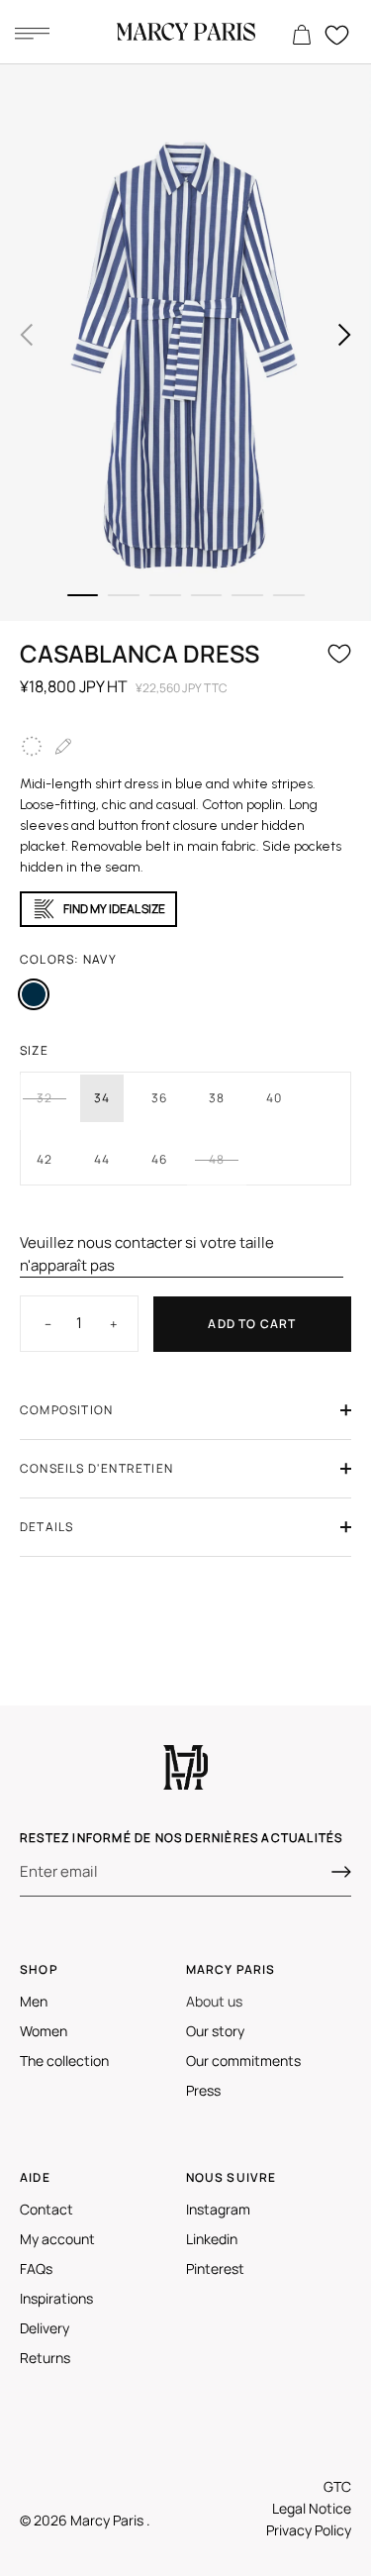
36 (159, 1098)
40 (274, 1098)
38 (217, 1098)
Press (203, 2090)
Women (44, 2031)
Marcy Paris (108, 2520)
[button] (27, 335)
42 (45, 1159)
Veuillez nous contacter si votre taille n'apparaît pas (147, 1254)
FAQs (36, 2268)
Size (34, 1050)
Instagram (218, 2209)
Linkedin (212, 2239)
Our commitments (243, 2061)
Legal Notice (312, 2508)
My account (57, 2239)
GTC (337, 2486)
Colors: (68, 959)
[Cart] (302, 36)
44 (102, 1159)
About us (214, 2001)
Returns (45, 2358)
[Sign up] (341, 1872)
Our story (215, 2031)
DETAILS (46, 1527)
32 (45, 1098)
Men (34, 2001)
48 (217, 1159)
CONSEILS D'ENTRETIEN (96, 1468)
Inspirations (56, 2298)
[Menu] (32, 33)
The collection (64, 2061)
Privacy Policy (309, 2530)
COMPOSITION (66, 1410)
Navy (34, 994)
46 (159, 1159)
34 (102, 1098)
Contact (46, 2209)
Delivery (45, 2328)
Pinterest (215, 2268)
